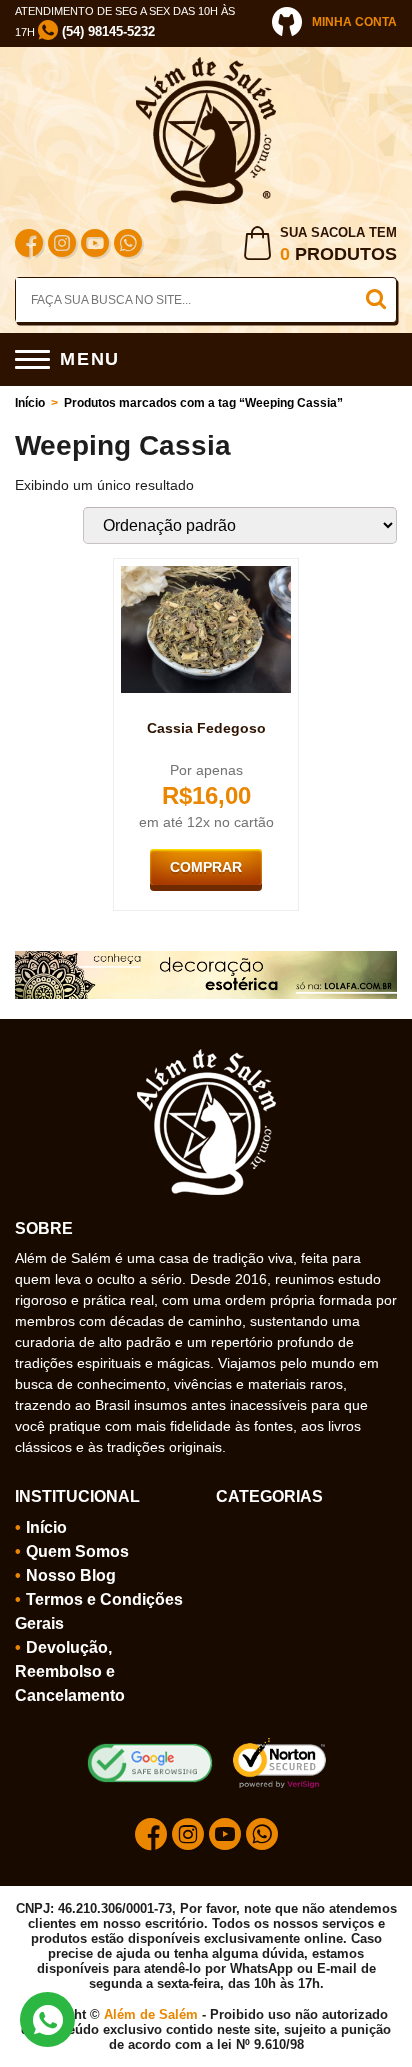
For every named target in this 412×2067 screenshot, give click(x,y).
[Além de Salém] (206, 65)
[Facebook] (29, 245)
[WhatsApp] (128, 245)
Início (30, 403)
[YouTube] (95, 245)
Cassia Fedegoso (206, 728)
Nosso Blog (71, 1575)
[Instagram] (62, 245)
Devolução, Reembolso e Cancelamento (70, 1671)
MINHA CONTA (354, 22)
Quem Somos (77, 1551)
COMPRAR (206, 867)
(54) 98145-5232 (106, 31)
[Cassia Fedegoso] (206, 574)
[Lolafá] (206, 959)
